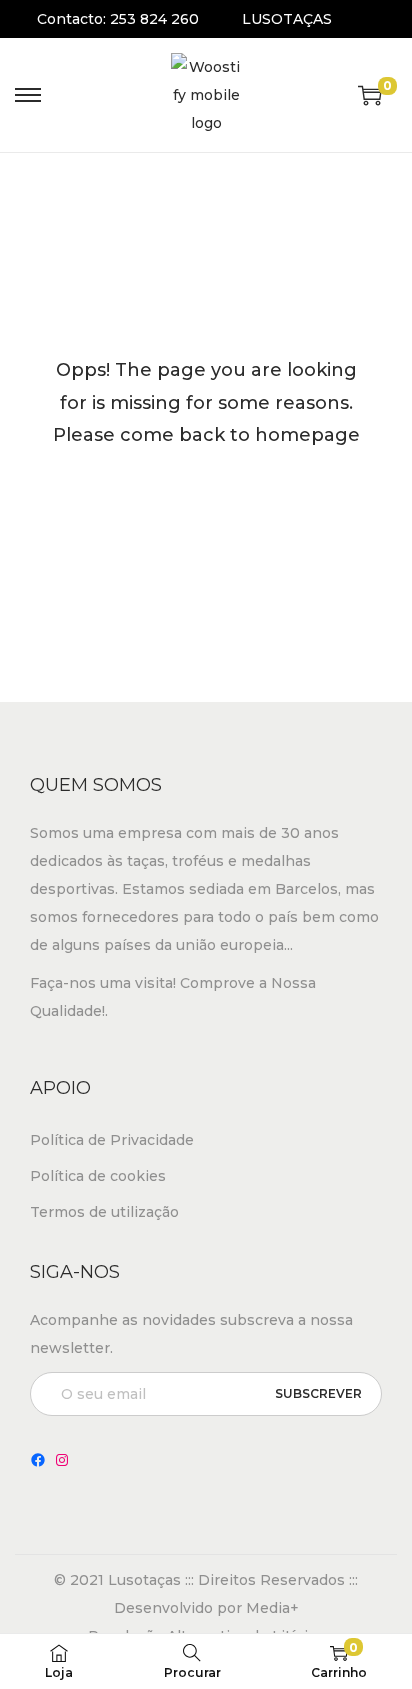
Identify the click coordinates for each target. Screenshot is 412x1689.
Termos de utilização (104, 1212)
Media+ (272, 1608)
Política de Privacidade (112, 1140)
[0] (370, 95)
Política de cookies (98, 1176)
